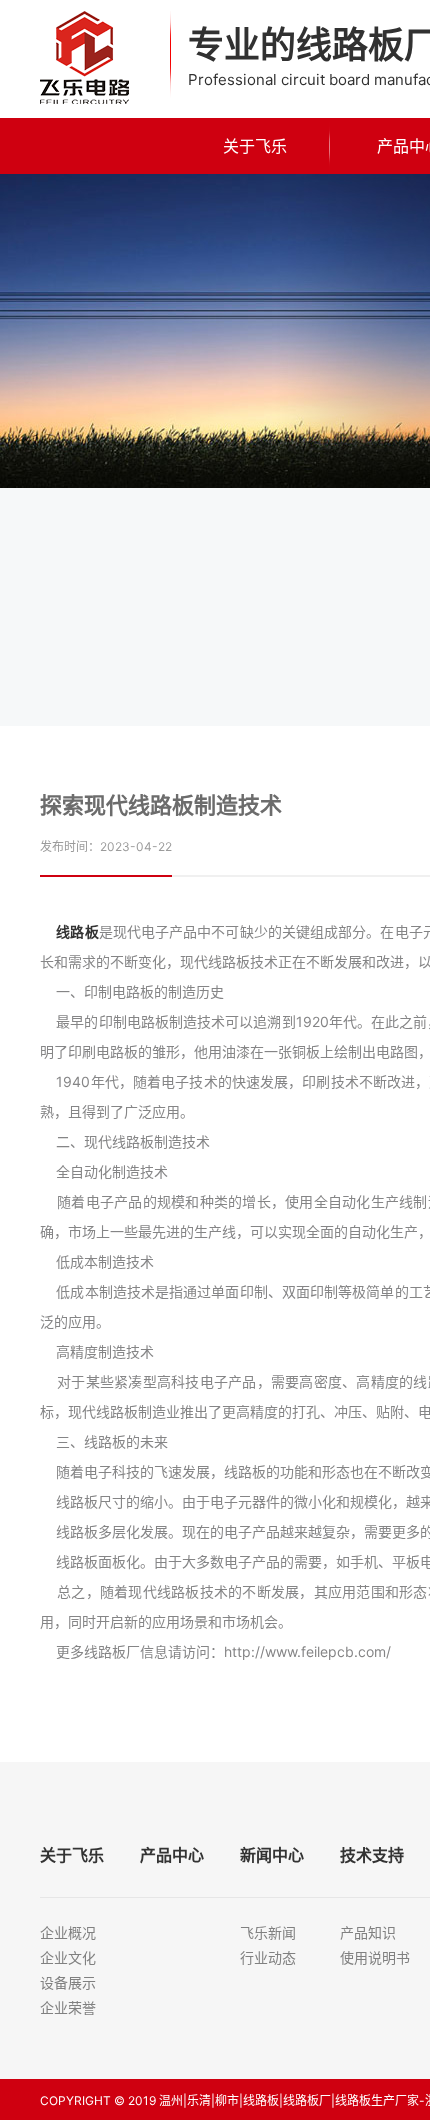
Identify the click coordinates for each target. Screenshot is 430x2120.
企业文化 (68, 1957)
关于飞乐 (255, 146)
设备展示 (68, 1982)
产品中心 (172, 1855)
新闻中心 (272, 1855)
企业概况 (68, 1932)
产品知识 (368, 1932)
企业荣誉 (68, 2007)
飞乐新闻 (268, 1932)
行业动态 (268, 1957)
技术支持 (372, 1855)
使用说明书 (375, 1957)
